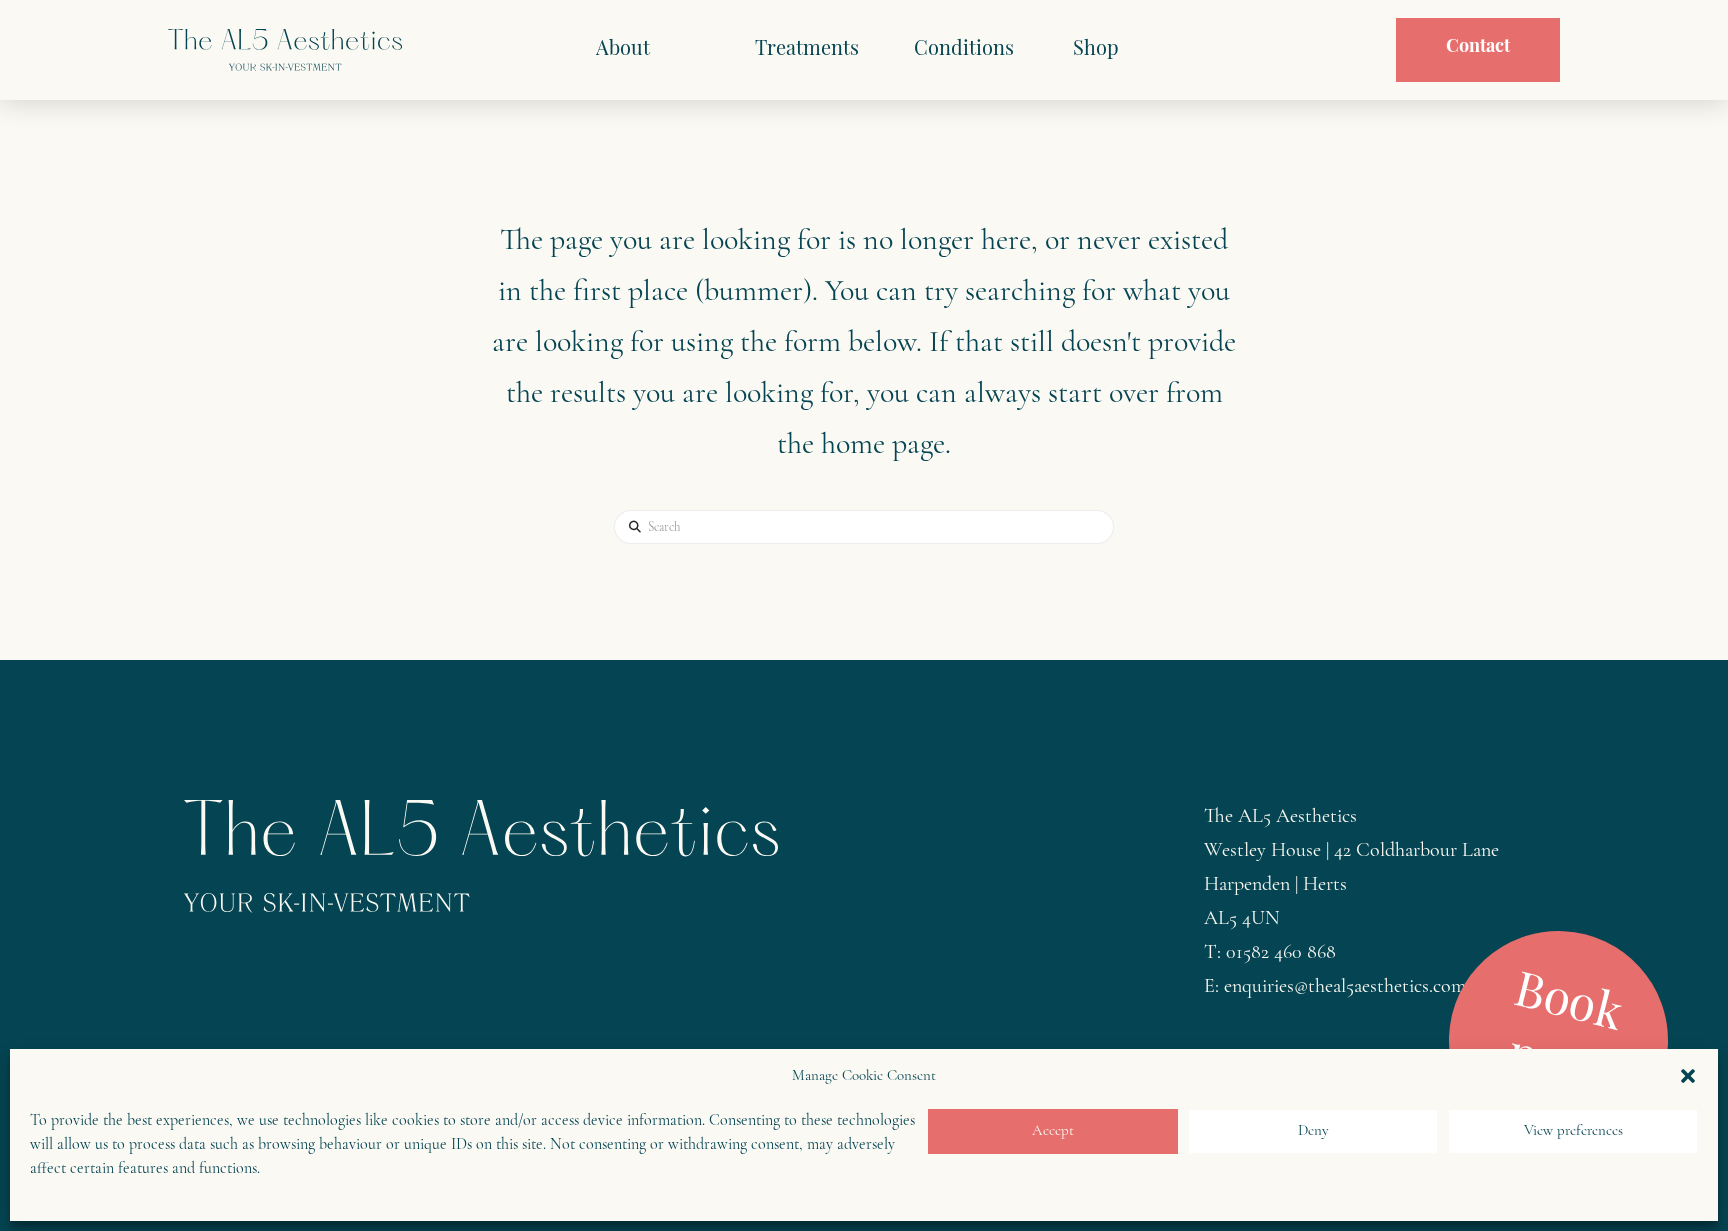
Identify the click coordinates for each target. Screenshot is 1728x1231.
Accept (1053, 1131)
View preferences (1573, 1131)
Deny (1313, 1131)
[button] (1688, 1076)
